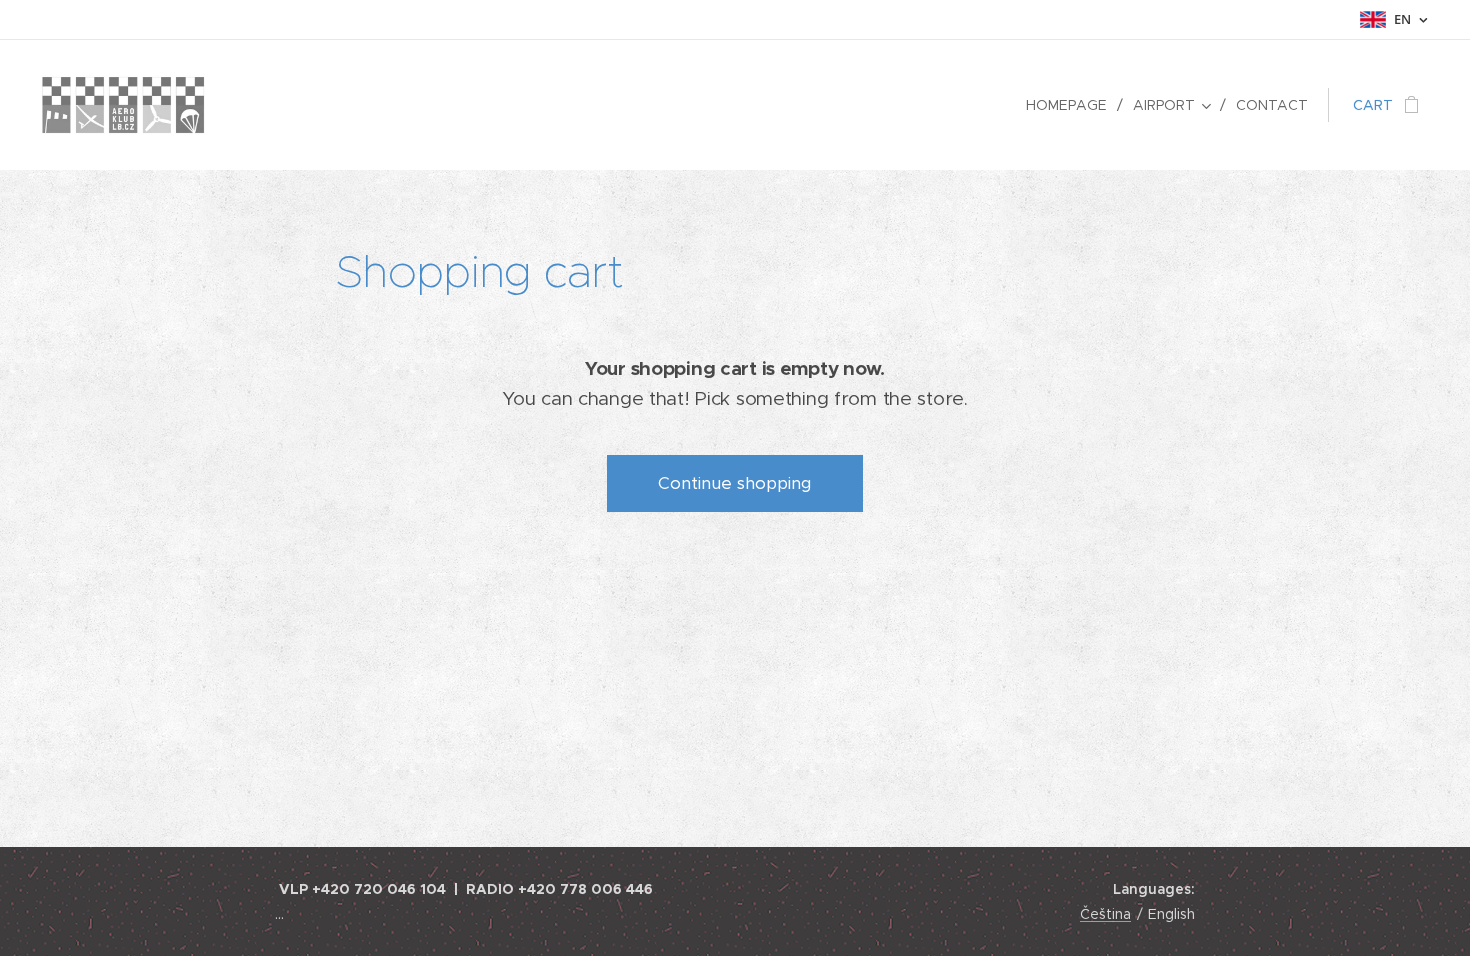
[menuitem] (1072, 105)
